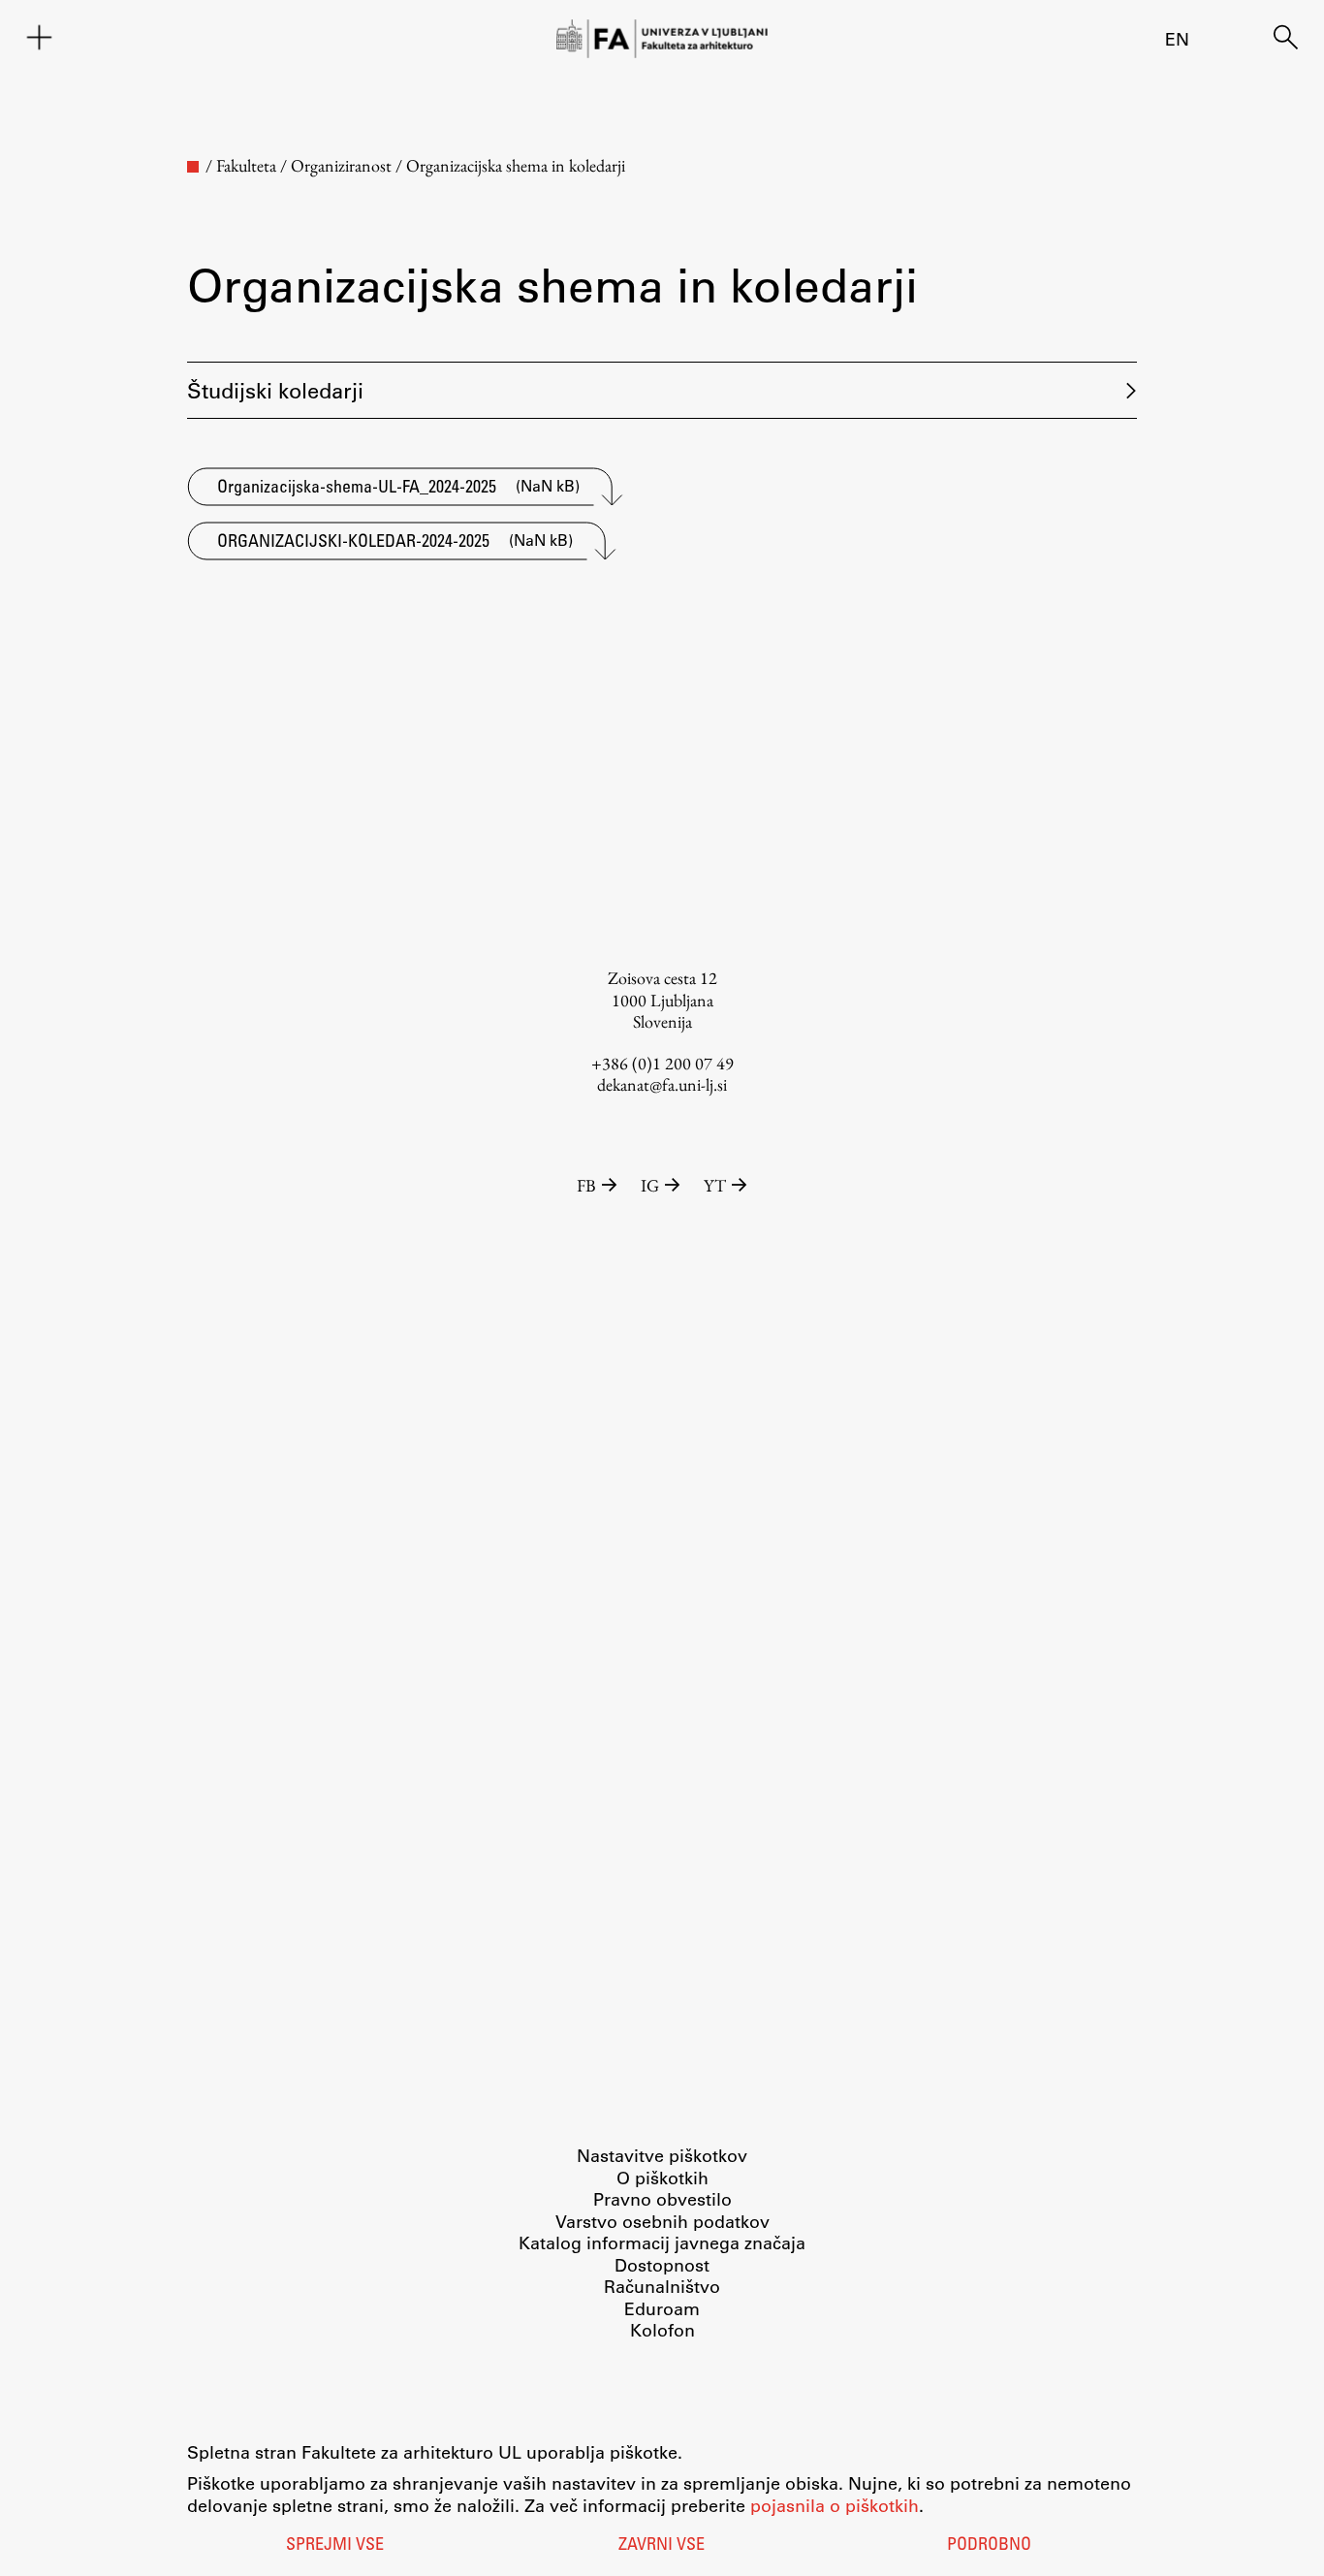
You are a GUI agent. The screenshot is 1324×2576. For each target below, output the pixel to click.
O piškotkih (662, 2178)
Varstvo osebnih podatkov (662, 2221)
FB (586, 1185)
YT (715, 1185)
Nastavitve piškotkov (662, 2155)
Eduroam (662, 2308)
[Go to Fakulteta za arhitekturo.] (193, 167)
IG (650, 1185)
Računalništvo (662, 2286)
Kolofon (662, 2330)
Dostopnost (662, 2265)
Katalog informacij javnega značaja (662, 2242)
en (1177, 39)
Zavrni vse (662, 2546)
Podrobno (989, 2546)
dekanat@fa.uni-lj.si (662, 1084)
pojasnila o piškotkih (835, 2505)
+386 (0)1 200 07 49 (662, 1063)
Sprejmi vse (335, 2546)
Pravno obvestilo (662, 2199)
